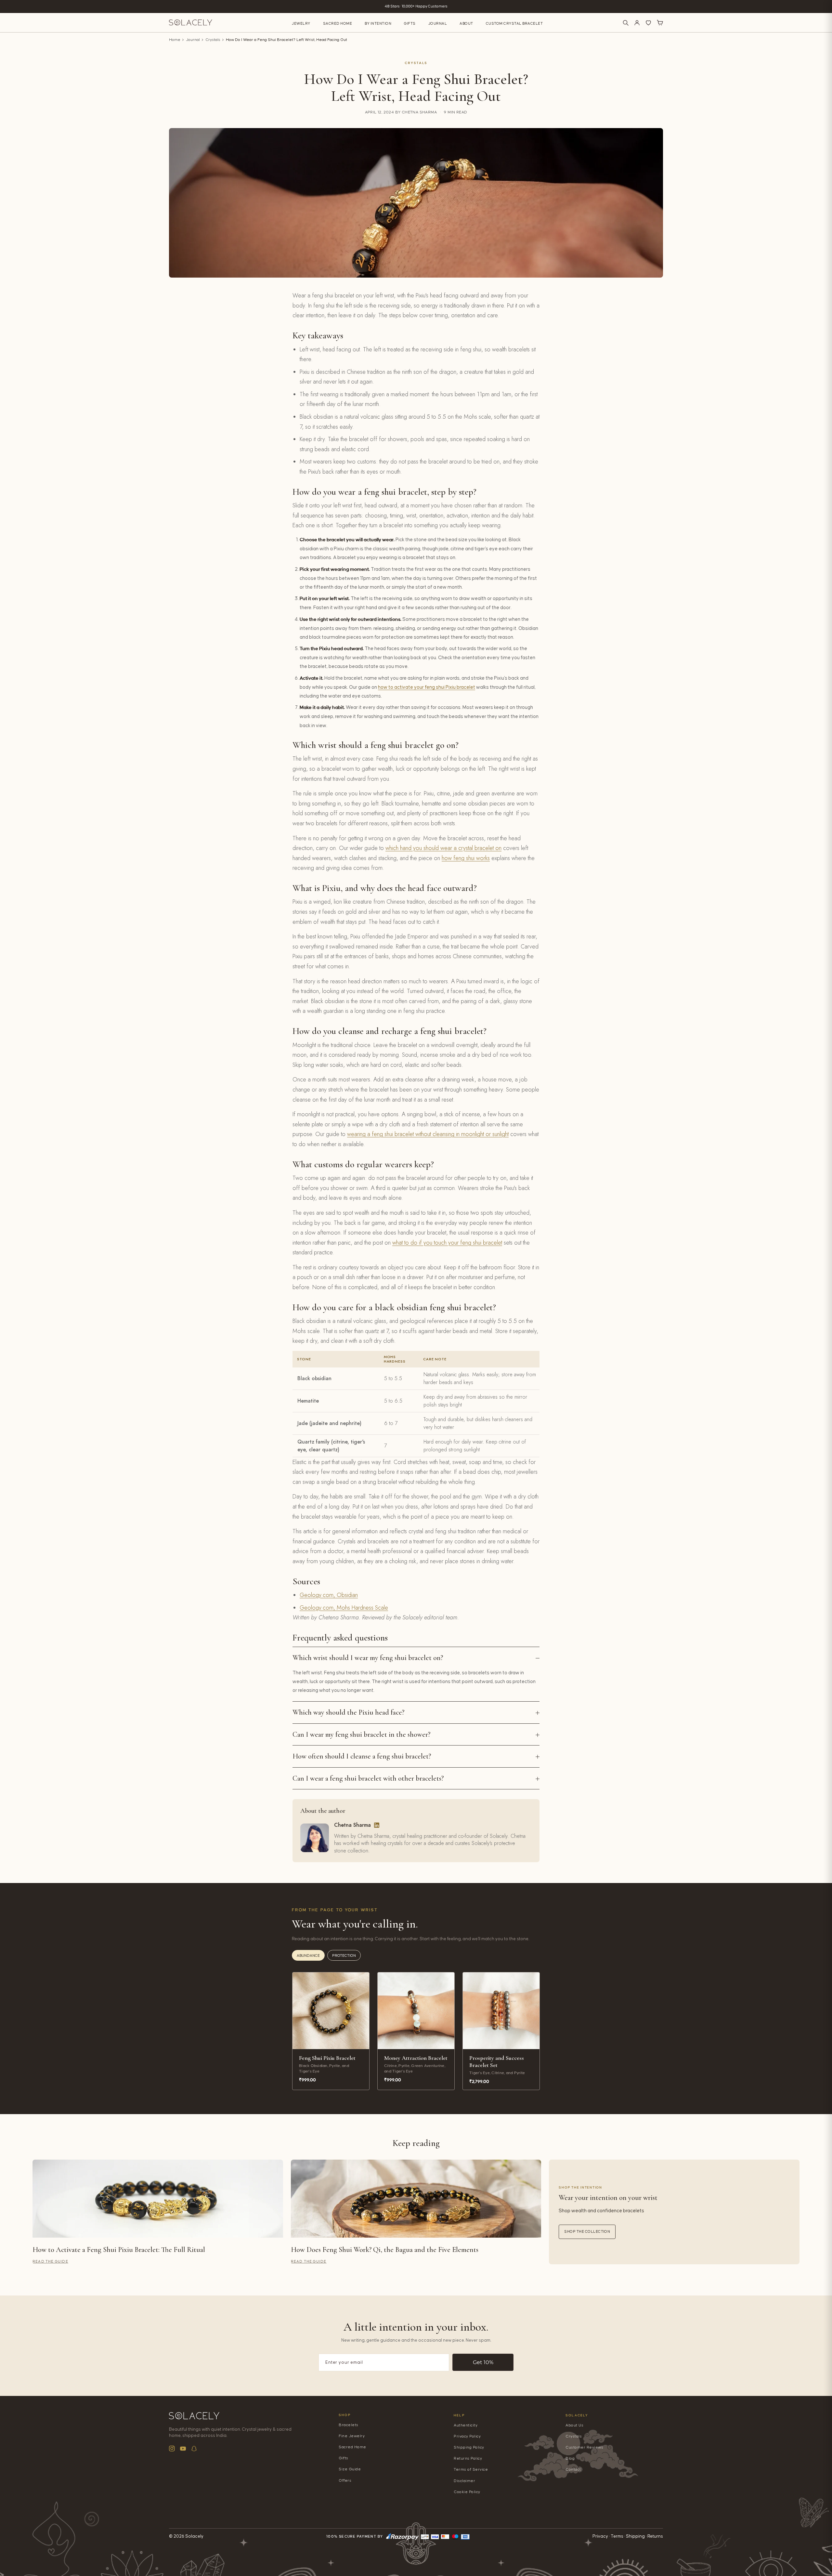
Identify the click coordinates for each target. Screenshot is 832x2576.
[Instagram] (172, 2449)
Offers (345, 2481)
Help (459, 2415)
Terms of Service (471, 2470)
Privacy (600, 2536)
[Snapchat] (194, 2449)
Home (175, 40)
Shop (345, 2415)
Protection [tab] (344, 1956)
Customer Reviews (584, 2447)
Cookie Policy (467, 2492)
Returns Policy (468, 2458)
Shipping (635, 2536)
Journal (438, 24)
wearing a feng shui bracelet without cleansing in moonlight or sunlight (428, 1134)
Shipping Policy (469, 2447)
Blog (570, 2458)
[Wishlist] (648, 23)
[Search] (626, 23)
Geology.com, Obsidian (329, 1595)
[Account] (637, 23)
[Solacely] (191, 23)
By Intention (378, 24)
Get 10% (483, 2362)
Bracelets (349, 2425)
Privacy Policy (467, 2436)
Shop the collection (587, 2232)
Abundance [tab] (308, 1956)
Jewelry (301, 24)
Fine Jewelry (352, 2436)
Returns (655, 2536)
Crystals (213, 40)
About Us (574, 2425)
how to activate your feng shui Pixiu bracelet (427, 687)
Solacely (577, 2415)
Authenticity (466, 2425)
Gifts (410, 24)
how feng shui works (466, 858)
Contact (573, 2470)
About (466, 24)
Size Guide (350, 2469)
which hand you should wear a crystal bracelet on (443, 848)
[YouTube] (183, 2449)
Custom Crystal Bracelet (514, 24)
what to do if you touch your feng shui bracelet (447, 1243)
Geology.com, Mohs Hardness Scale (344, 1608)
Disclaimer (464, 2481)
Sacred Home (338, 24)
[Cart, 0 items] (660, 23)
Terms (617, 2536)
